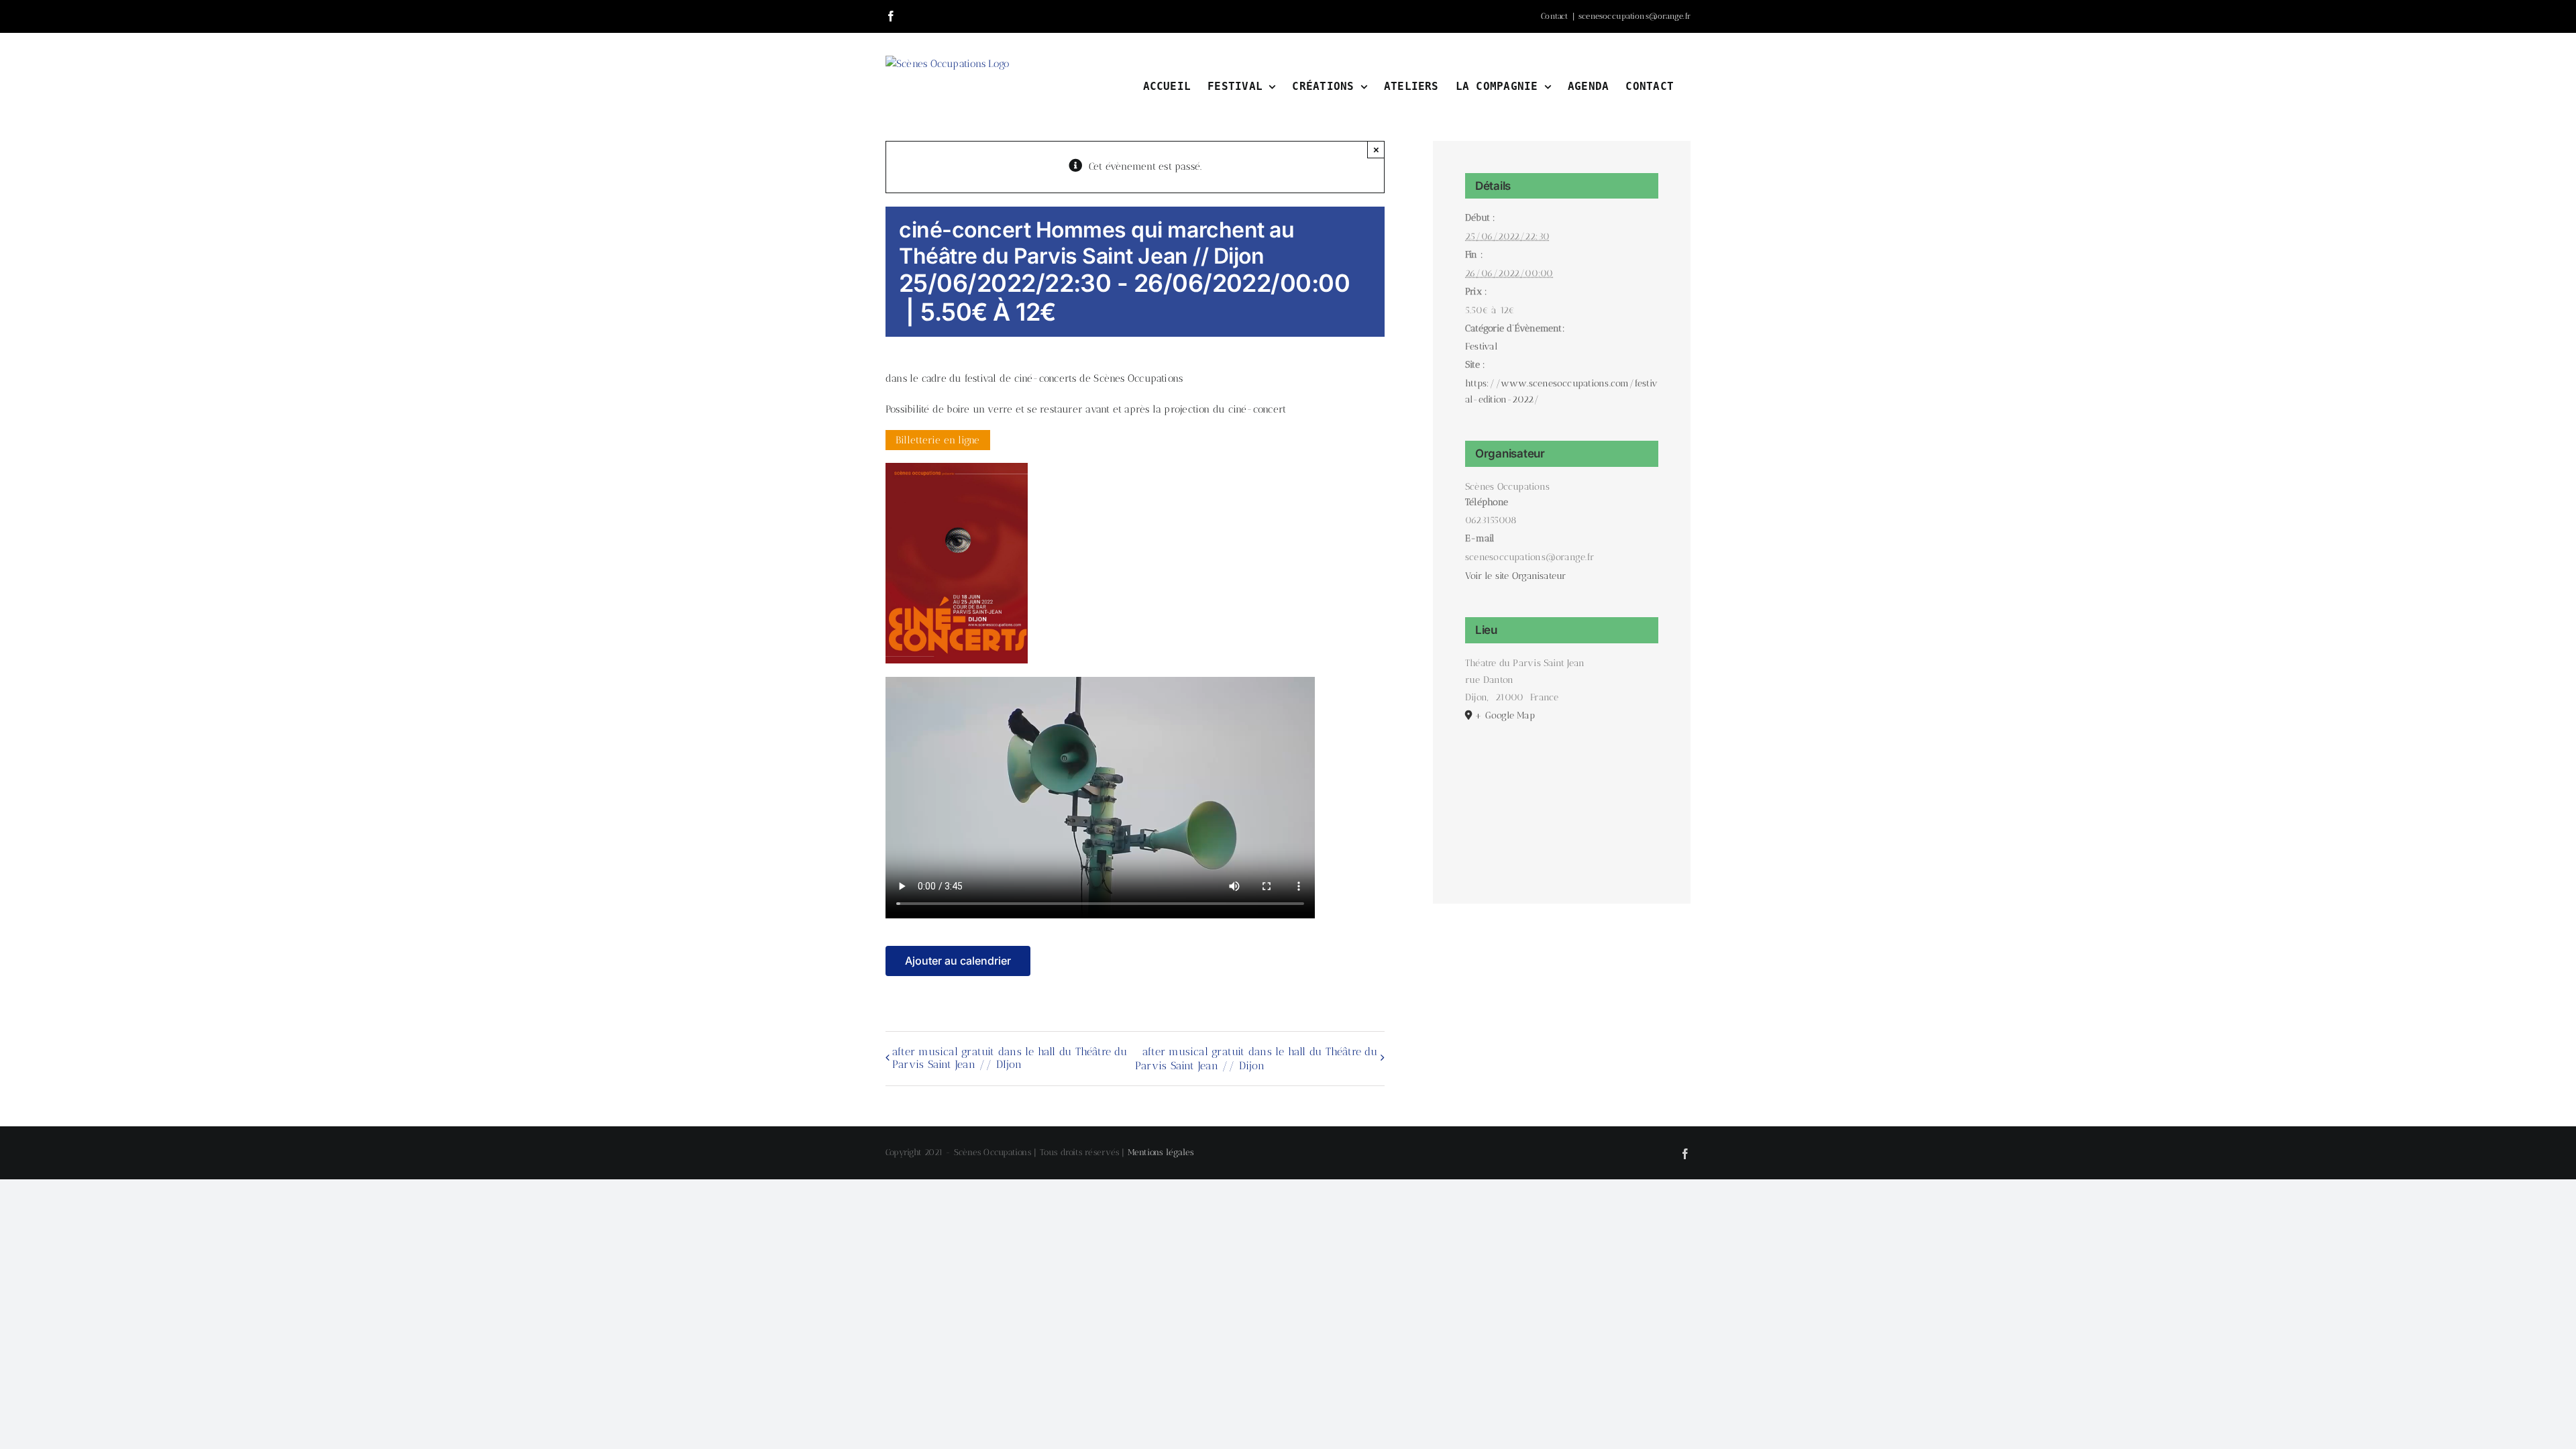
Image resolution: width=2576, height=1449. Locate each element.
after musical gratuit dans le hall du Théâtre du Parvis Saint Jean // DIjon (1010, 1058)
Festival (1481, 346)
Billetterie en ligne (938, 440)
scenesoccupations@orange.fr (1634, 16)
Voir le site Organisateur (1516, 576)
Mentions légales (1161, 1152)
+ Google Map (1505, 715)
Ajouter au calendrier (958, 961)
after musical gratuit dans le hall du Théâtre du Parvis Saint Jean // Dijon (1256, 1059)
